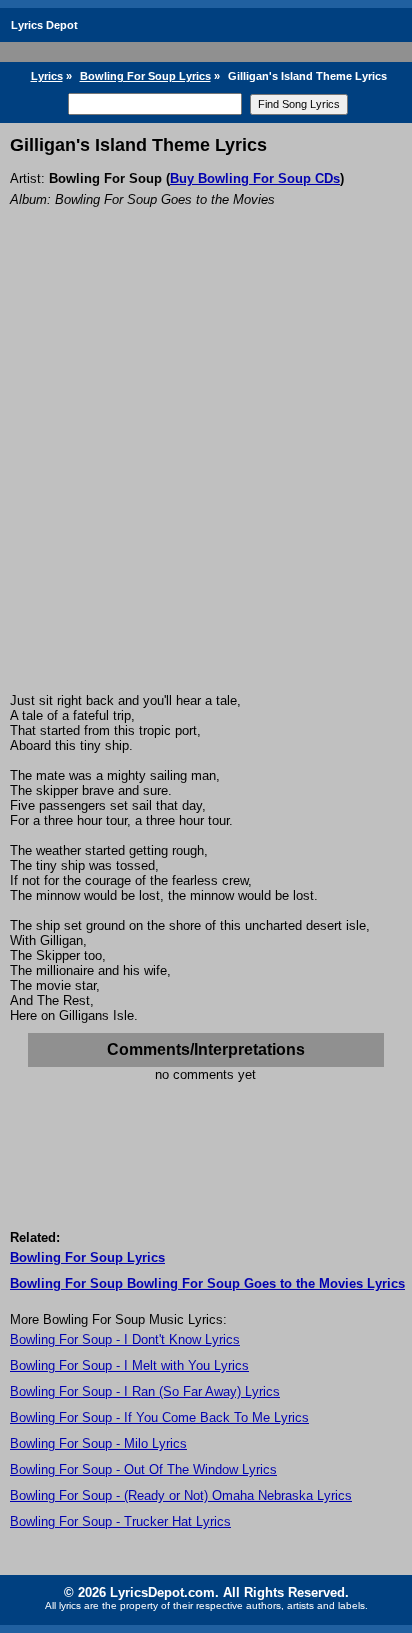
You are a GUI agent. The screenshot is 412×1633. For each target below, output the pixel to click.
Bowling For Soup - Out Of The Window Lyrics (143, 1469)
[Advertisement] (206, 477)
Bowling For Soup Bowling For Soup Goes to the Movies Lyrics (207, 1283)
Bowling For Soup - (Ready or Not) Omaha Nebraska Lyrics (181, 1495)
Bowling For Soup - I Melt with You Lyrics (129, 1365)
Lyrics (47, 76)
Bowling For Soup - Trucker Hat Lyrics (120, 1521)
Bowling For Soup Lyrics (145, 76)
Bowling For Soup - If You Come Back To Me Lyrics (159, 1417)
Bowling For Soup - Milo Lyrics (98, 1443)
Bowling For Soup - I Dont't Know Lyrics (125, 1339)
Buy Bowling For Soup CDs (255, 178)
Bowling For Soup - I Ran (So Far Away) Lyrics (145, 1391)
